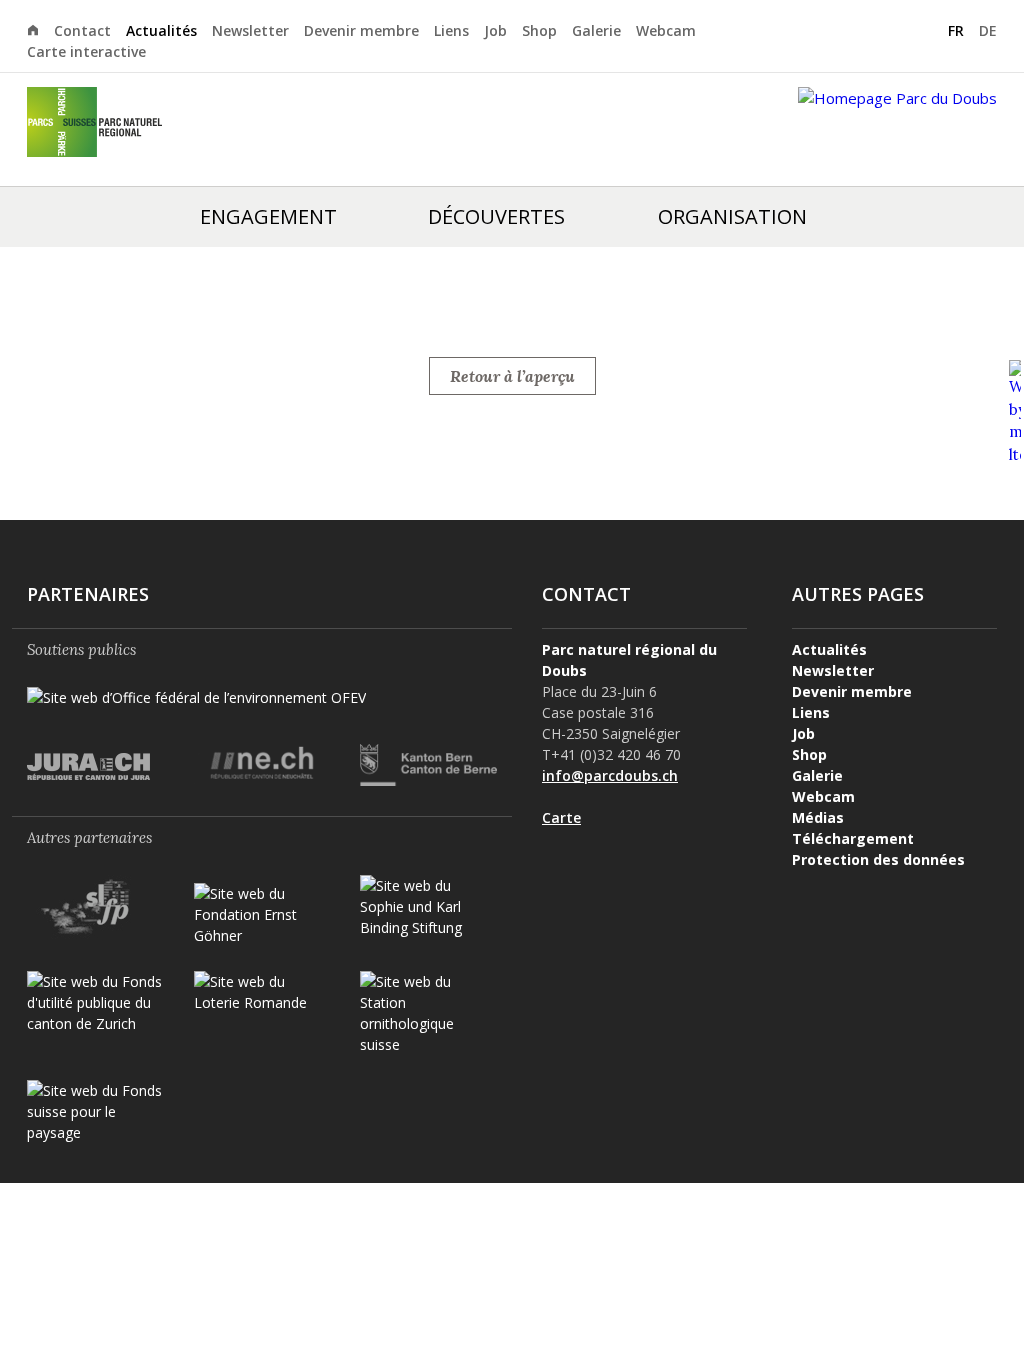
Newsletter (250, 30)
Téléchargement (853, 838)
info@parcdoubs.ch (610, 775)
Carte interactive (86, 51)
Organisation (732, 216)
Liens (451, 30)
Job (495, 30)
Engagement (268, 216)
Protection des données (878, 859)
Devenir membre (361, 30)
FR (956, 30)
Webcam (666, 30)
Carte (561, 817)
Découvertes (496, 216)
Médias (818, 817)
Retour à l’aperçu (512, 376)
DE (988, 30)
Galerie (596, 30)
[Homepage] (40, 28)
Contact (82, 30)
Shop (539, 30)
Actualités (161, 30)
